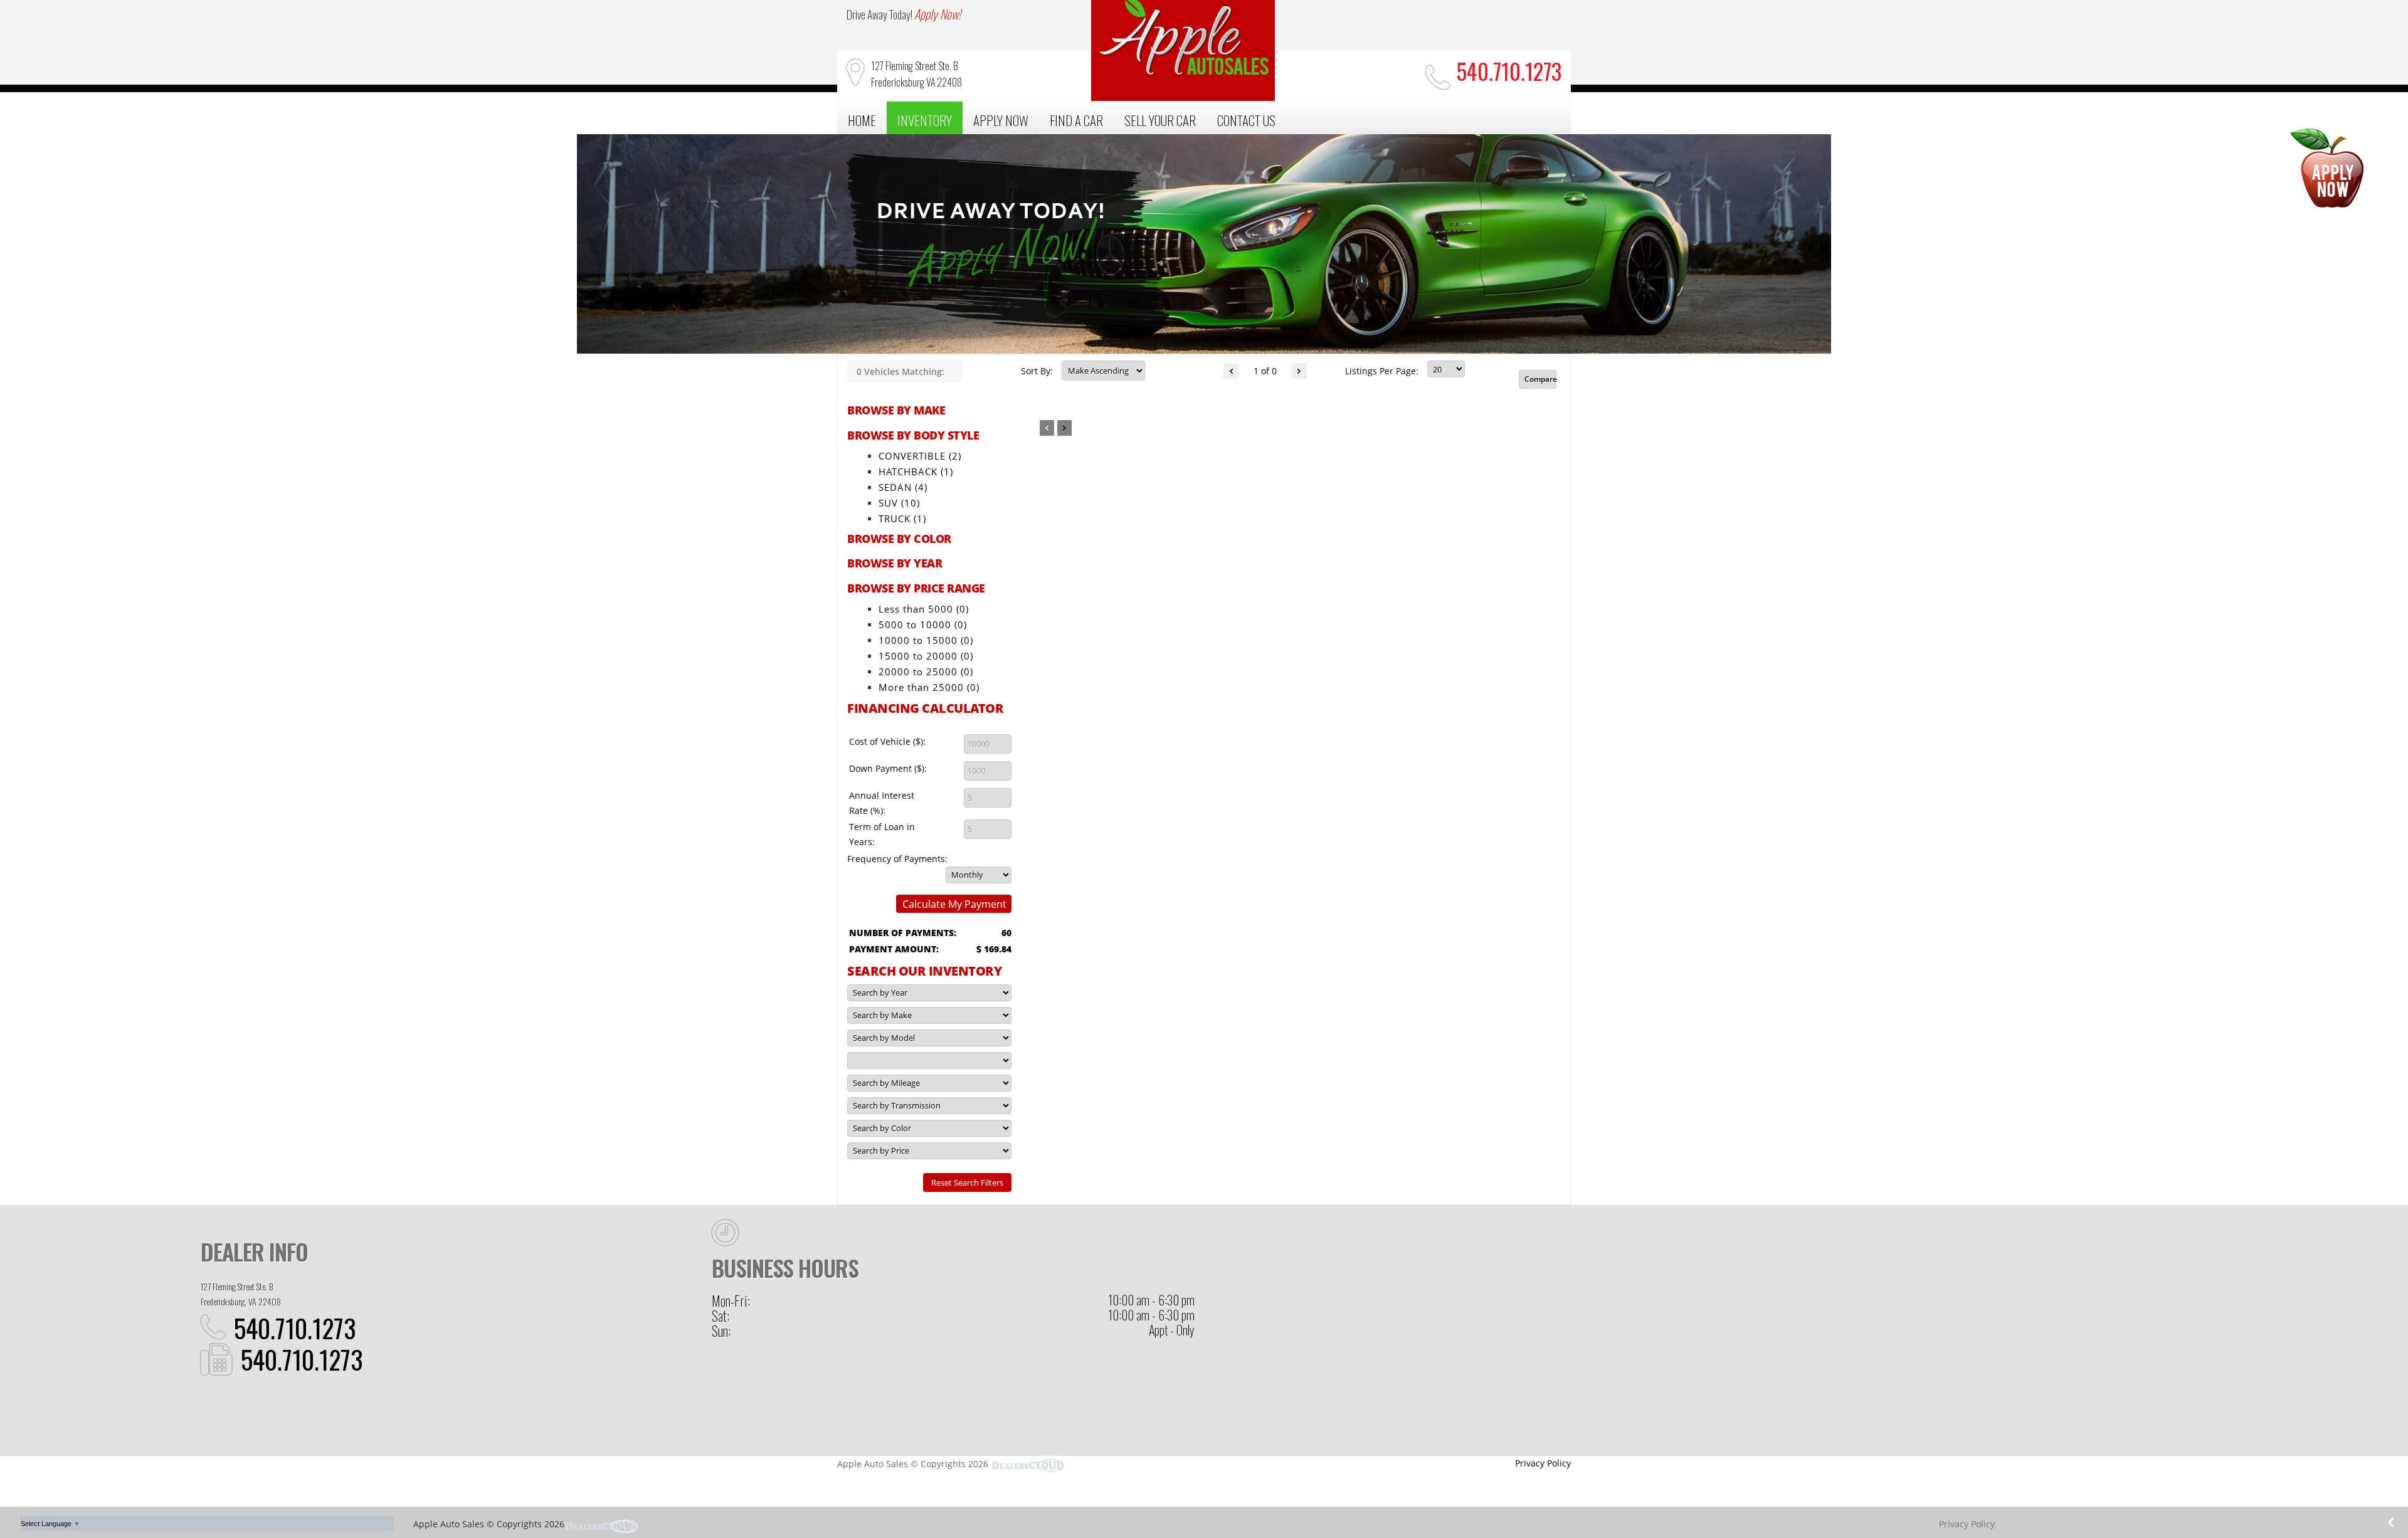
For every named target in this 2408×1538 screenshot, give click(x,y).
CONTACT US (1246, 120)
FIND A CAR (1076, 120)
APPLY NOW (1001, 120)
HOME (862, 120)
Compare (1540, 379)
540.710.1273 (295, 1328)
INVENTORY (925, 120)
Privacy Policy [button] (1543, 1463)
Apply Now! (937, 14)
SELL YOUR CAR (1160, 120)
